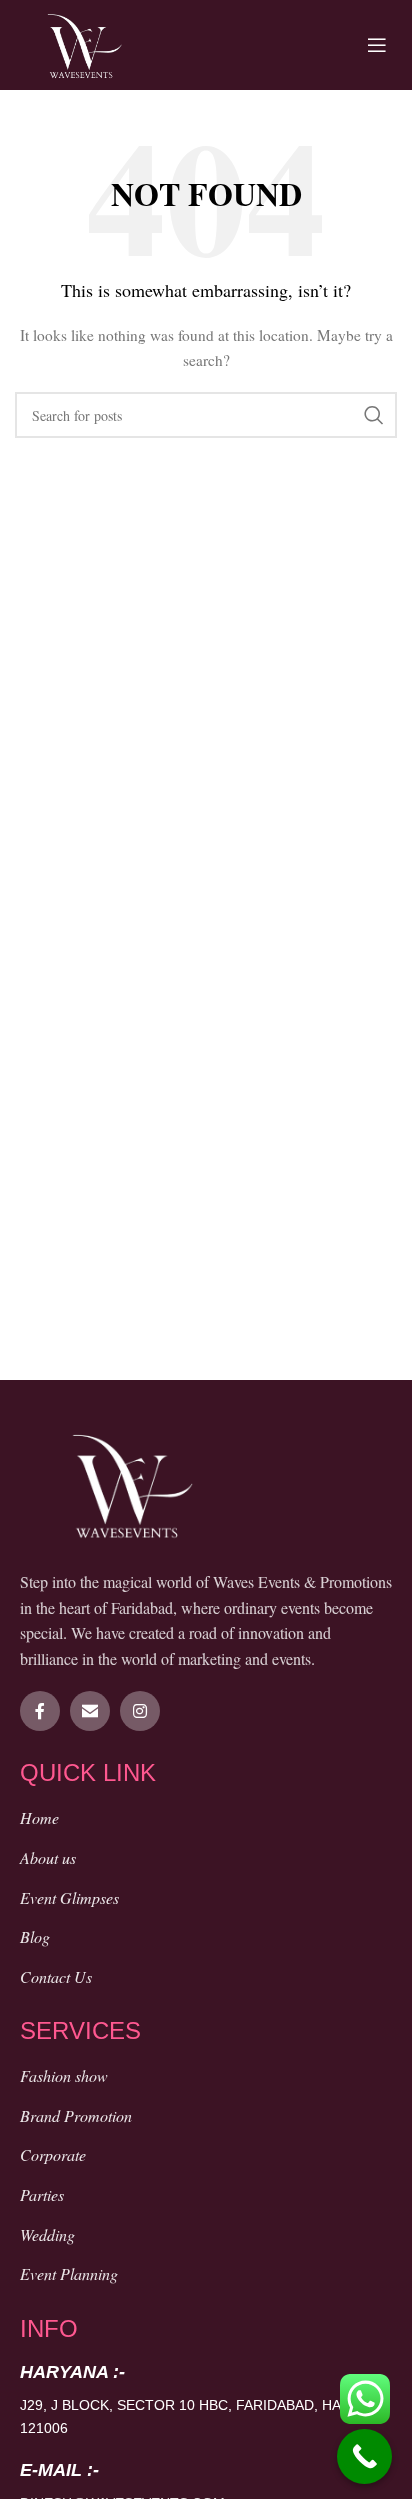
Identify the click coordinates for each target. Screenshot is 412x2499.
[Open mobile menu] (377, 45)
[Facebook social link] (40, 1711)
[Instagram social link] (140, 1711)
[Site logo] (84, 42)
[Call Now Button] (364, 2456)
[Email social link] (90, 1711)
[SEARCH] (374, 415)
